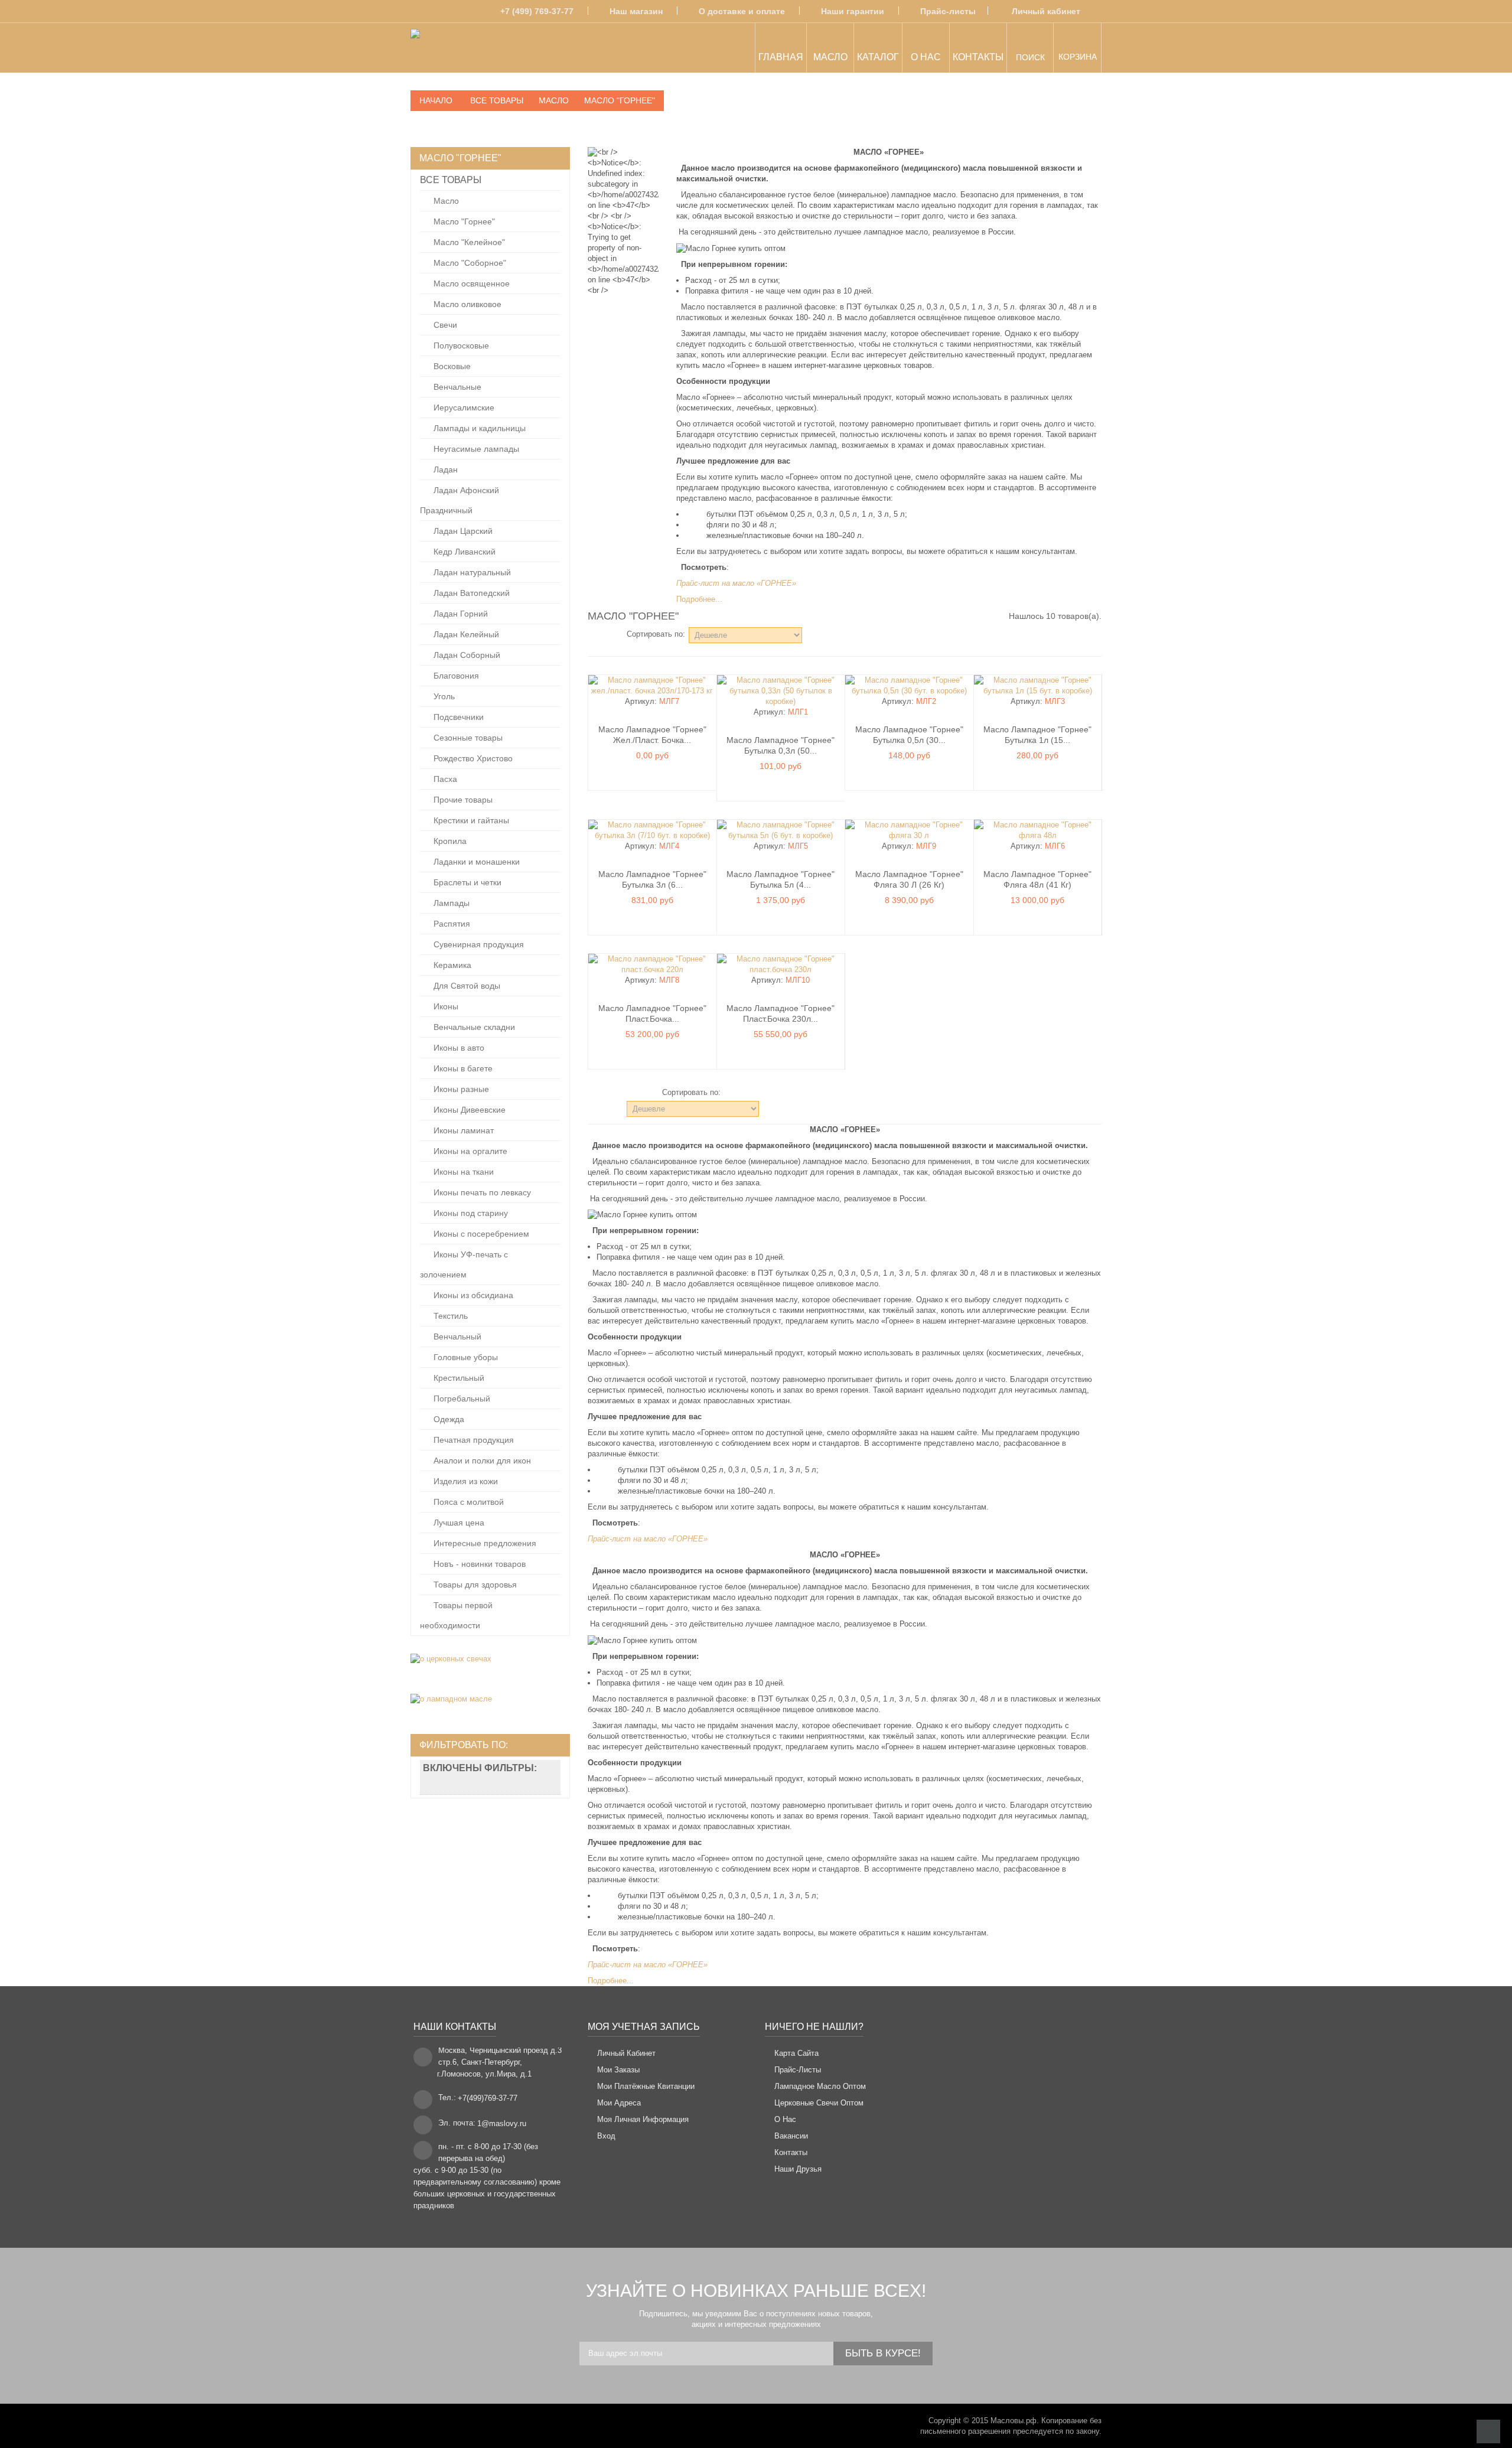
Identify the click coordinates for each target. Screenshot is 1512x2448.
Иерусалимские (463, 408)
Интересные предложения (484, 1543)
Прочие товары (462, 800)
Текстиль (449, 1316)
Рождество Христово (472, 758)
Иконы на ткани (462, 1172)
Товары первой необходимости (456, 1615)
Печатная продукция (472, 1440)
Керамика (451, 965)
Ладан (444, 470)
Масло (445, 201)
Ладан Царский (462, 531)
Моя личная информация (643, 2119)
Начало (436, 100)
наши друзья (798, 2169)
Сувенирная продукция (478, 944)
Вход (606, 2136)
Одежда (448, 1419)
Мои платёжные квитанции (646, 2086)
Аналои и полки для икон (481, 1461)
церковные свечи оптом (819, 2103)
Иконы (445, 1006)
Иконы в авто (458, 1048)
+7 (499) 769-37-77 (537, 11)
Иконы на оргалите (469, 1151)
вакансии (791, 2136)
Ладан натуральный (471, 572)
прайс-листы (798, 2070)
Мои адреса (619, 2103)
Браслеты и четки (466, 882)
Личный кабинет (1046, 11)
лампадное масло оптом (820, 2086)
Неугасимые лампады (475, 449)
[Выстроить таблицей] (593, 634)
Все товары (451, 180)
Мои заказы (618, 2070)
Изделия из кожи (465, 1481)
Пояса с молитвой (467, 1502)
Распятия (451, 924)
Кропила (449, 841)
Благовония (455, 676)
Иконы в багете (462, 1068)
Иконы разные (460, 1089)
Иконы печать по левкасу (481, 1192)
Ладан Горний (460, 614)
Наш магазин (636, 11)
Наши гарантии (853, 11)
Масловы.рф (1014, 2421)
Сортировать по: (656, 634)
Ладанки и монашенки (475, 862)
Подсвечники (457, 717)
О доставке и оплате (742, 11)
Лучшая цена (458, 1523)
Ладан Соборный (466, 655)
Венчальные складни (473, 1027)
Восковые (451, 366)
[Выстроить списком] (609, 634)
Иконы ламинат (462, 1130)
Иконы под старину (470, 1213)
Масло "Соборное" (469, 263)
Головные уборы (465, 1357)
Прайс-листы (948, 11)
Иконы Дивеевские (468, 1110)
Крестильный (458, 1378)
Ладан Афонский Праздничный (460, 500)
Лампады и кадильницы (478, 428)
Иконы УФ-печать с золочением (464, 1264)
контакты (791, 2152)
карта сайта (796, 2053)
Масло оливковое (466, 304)
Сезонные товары (467, 738)
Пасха (444, 779)
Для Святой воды (466, 986)
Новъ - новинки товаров (478, 1564)
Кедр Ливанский (463, 552)
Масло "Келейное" (468, 242)
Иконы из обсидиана (472, 1295)
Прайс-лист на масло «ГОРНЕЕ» (736, 583)
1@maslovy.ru (502, 2123)
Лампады (450, 903)
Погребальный (461, 1399)
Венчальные (456, 387)
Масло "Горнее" (463, 221)
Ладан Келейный (465, 634)
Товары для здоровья (474, 1585)
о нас (785, 2119)
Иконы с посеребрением (480, 1234)
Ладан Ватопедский (470, 593)
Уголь (443, 696)
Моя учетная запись (644, 2027)
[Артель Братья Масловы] (460, 50)
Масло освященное (470, 283)
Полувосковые (460, 345)
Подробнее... (699, 599)
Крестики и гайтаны (470, 820)
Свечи (444, 325)
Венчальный (456, 1337)
